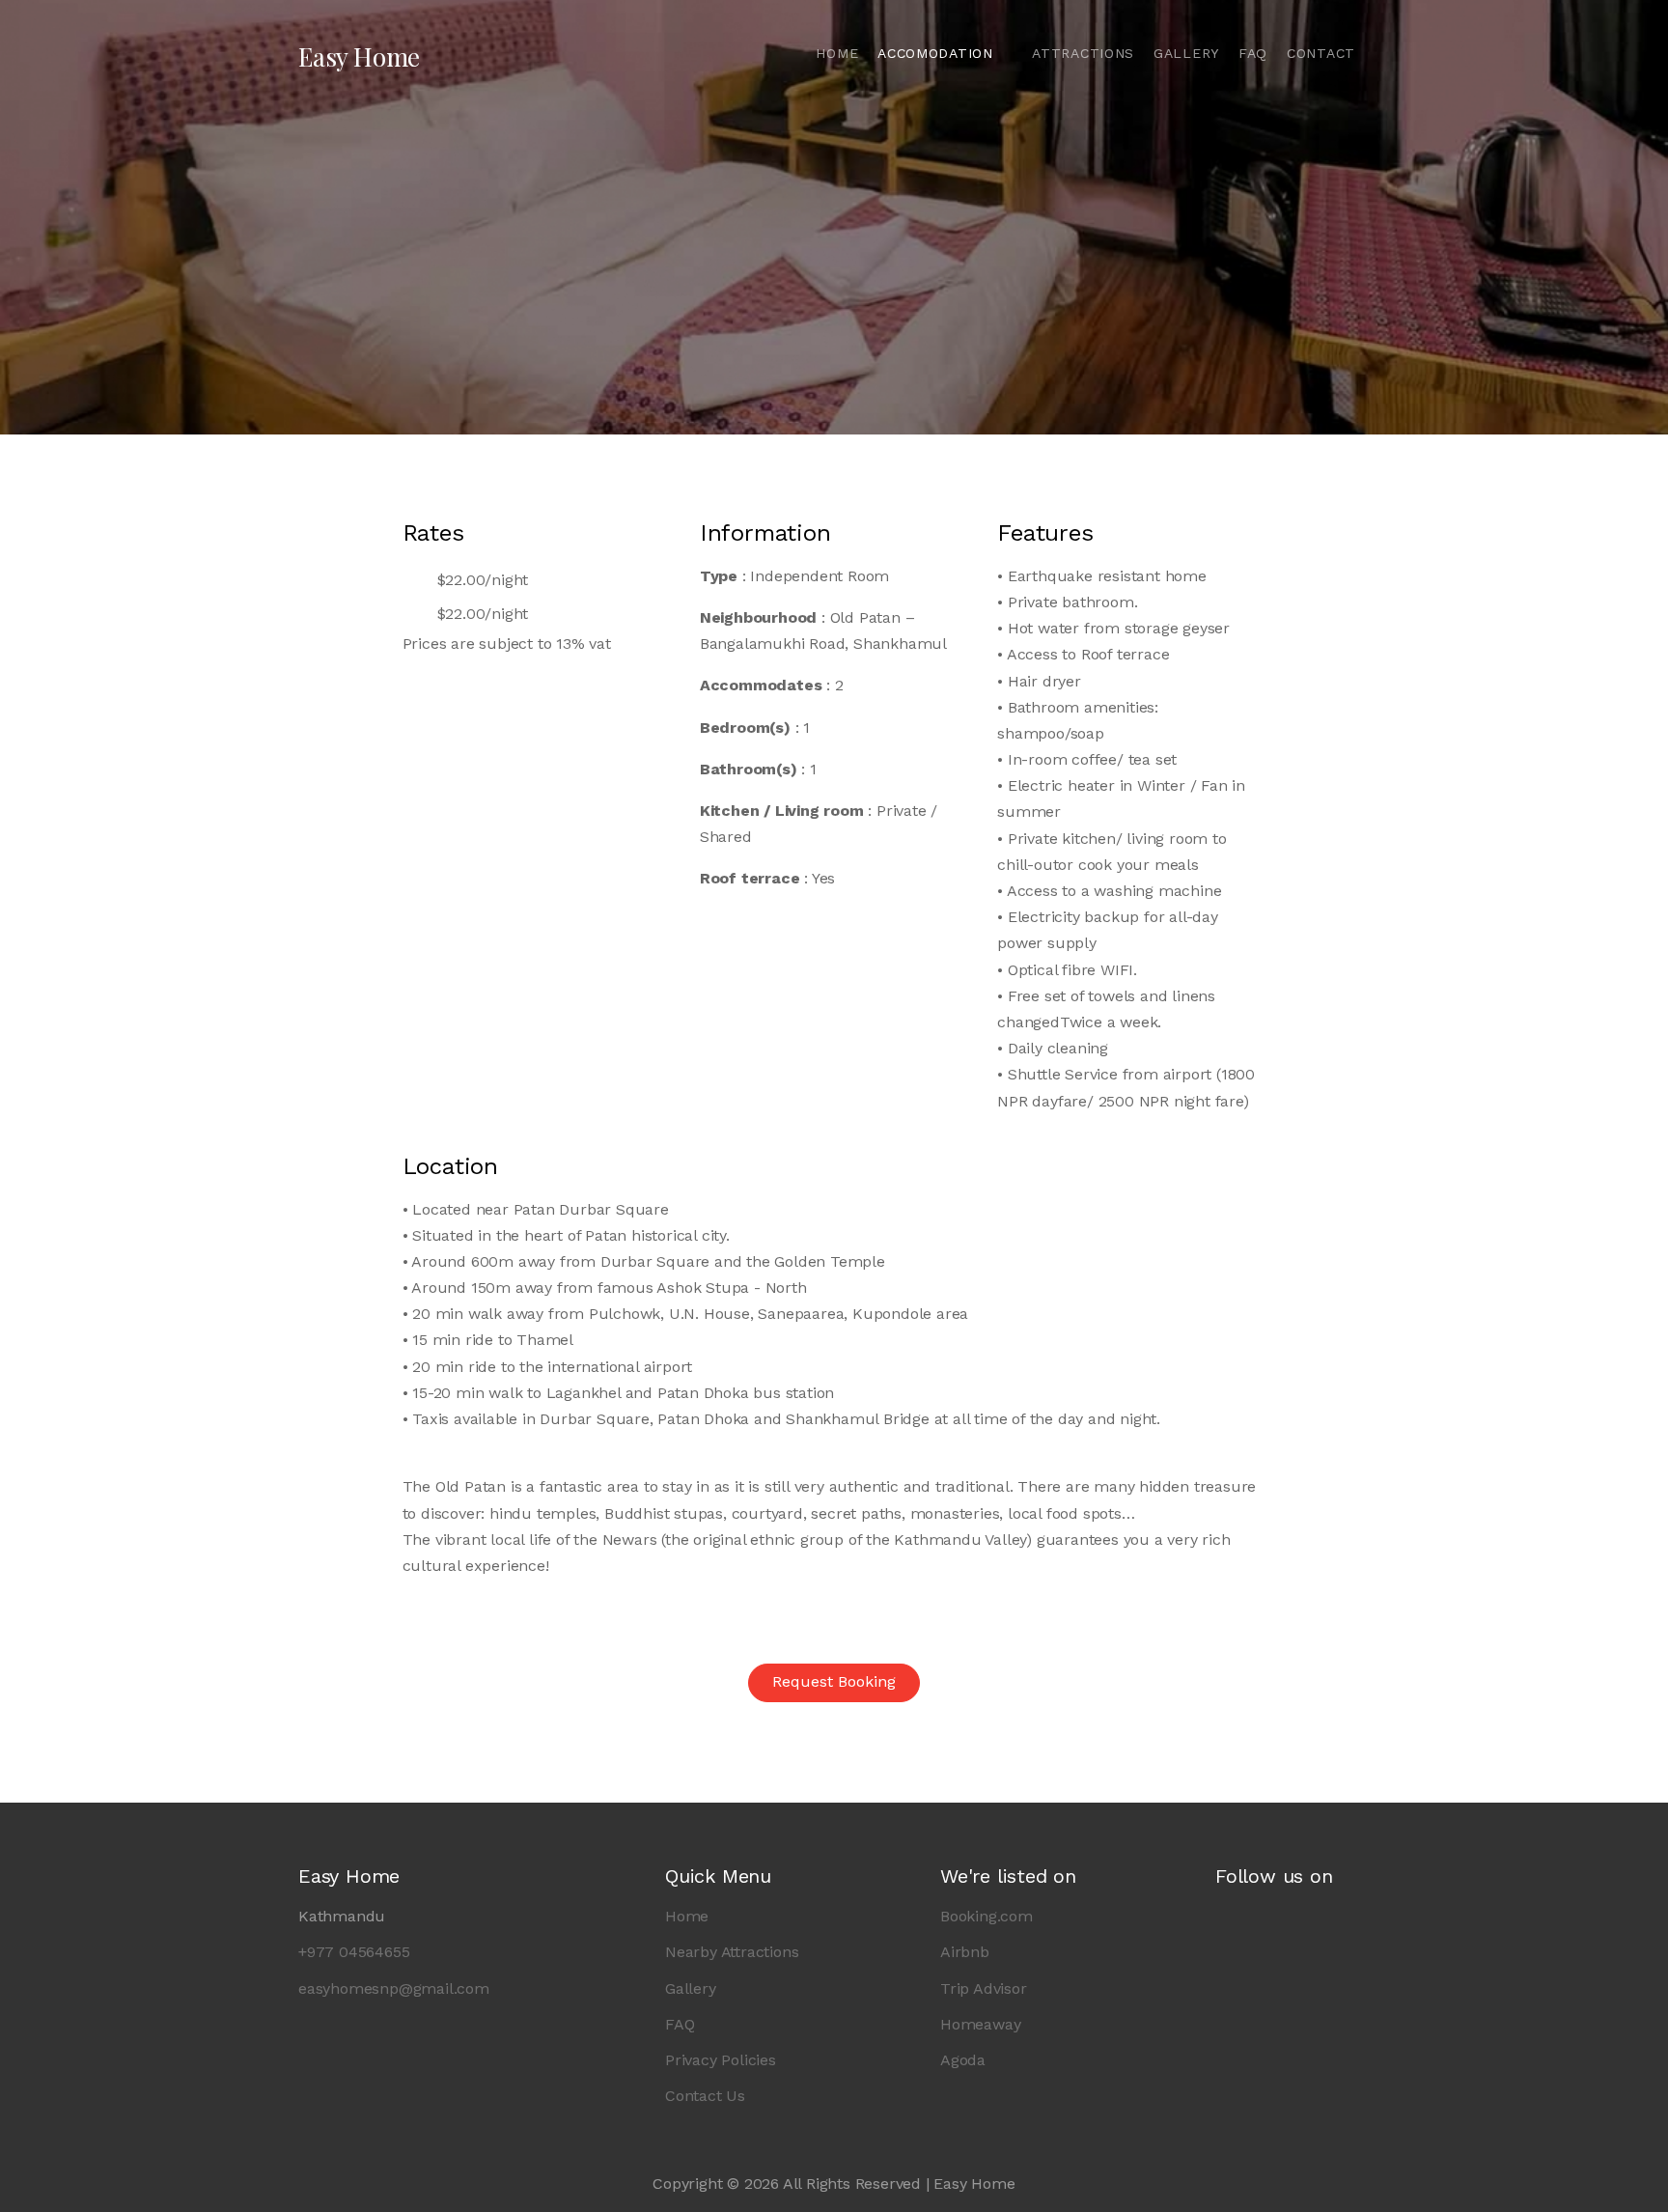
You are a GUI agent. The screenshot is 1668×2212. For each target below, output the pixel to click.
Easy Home (359, 56)
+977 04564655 (354, 1952)
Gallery (1186, 53)
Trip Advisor (984, 1988)
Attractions (1083, 53)
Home (837, 53)
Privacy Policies (721, 2060)
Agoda (963, 2060)
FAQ (1253, 53)
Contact (1321, 53)
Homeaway (980, 2024)
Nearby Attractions (732, 1952)
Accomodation (938, 53)
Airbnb (965, 1952)
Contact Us (705, 2096)
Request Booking (834, 1681)
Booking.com (987, 1916)
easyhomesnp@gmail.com (394, 1988)
